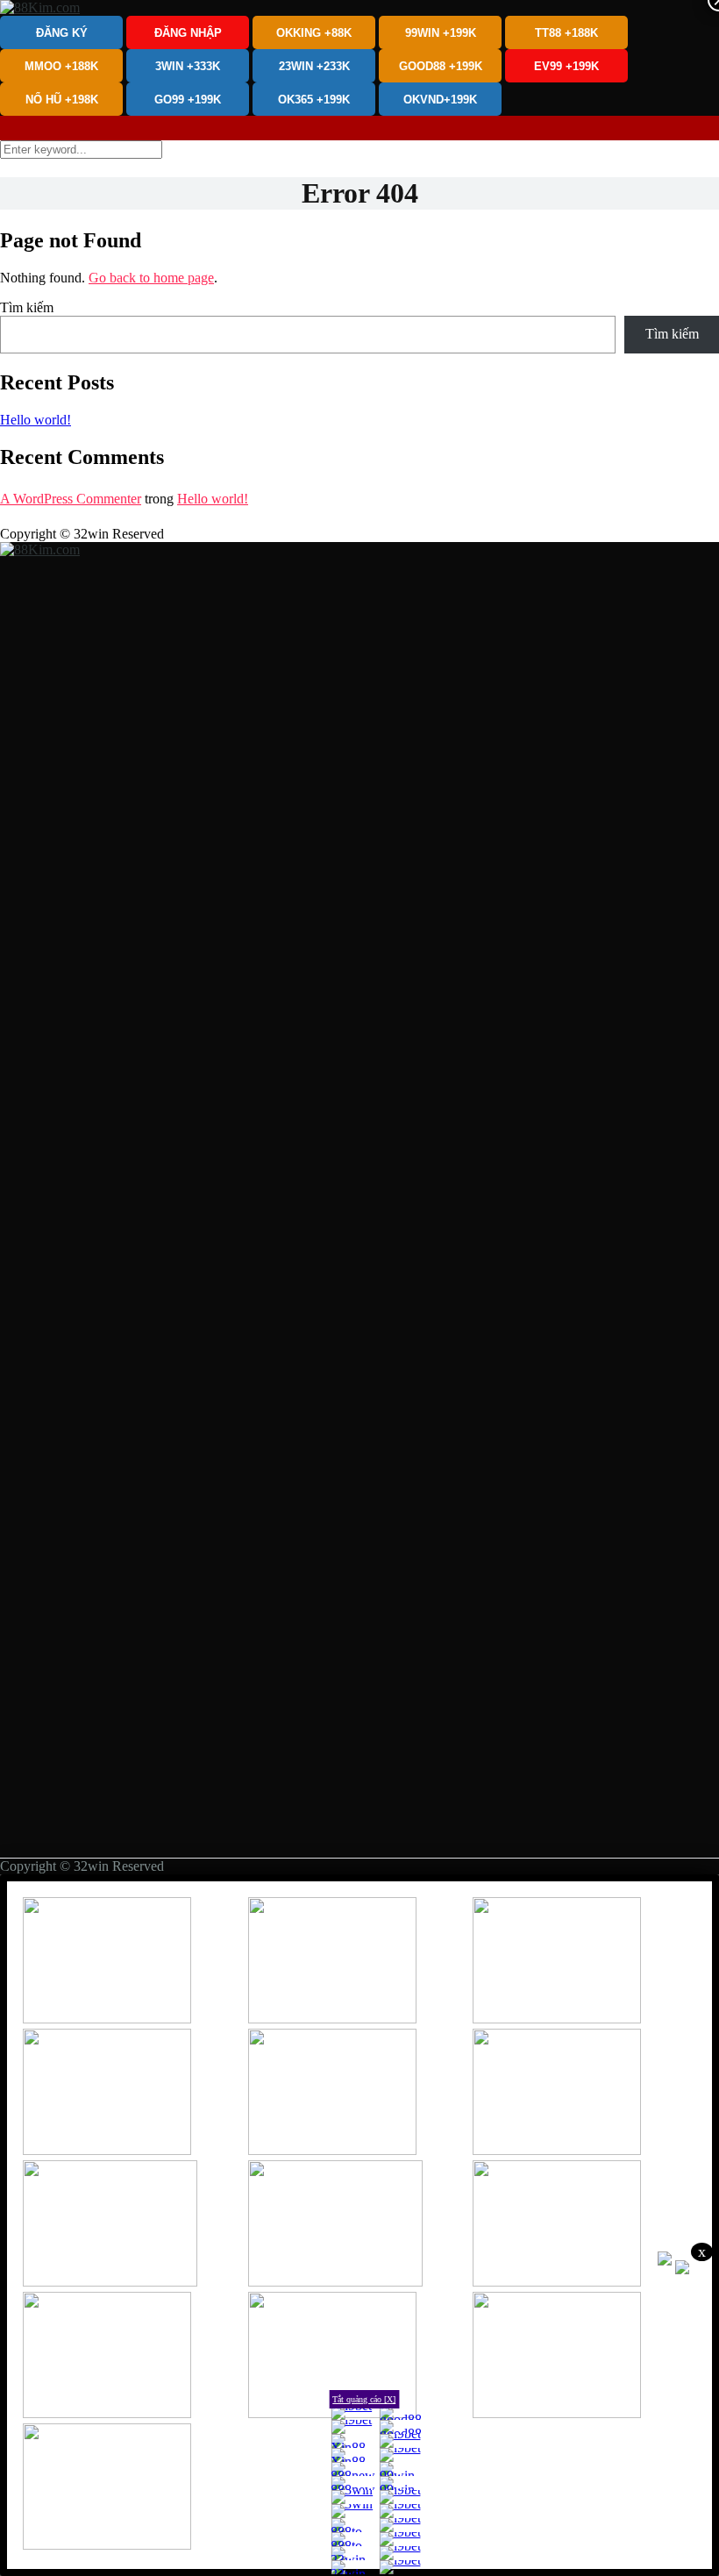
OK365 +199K (314, 100)
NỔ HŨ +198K (62, 100)
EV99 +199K (566, 66)
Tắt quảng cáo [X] (364, 2399)
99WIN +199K (441, 33)
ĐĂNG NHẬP (188, 33)
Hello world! (36, 420)
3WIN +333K (188, 66)
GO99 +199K (188, 100)
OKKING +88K (314, 33)
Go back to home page (151, 278)
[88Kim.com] (40, 7)
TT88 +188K (566, 33)
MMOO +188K (61, 66)
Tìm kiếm (27, 307)
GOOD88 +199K (441, 66)
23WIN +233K (314, 66)
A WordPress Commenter (71, 499)
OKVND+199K (440, 100)
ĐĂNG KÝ (62, 33)
